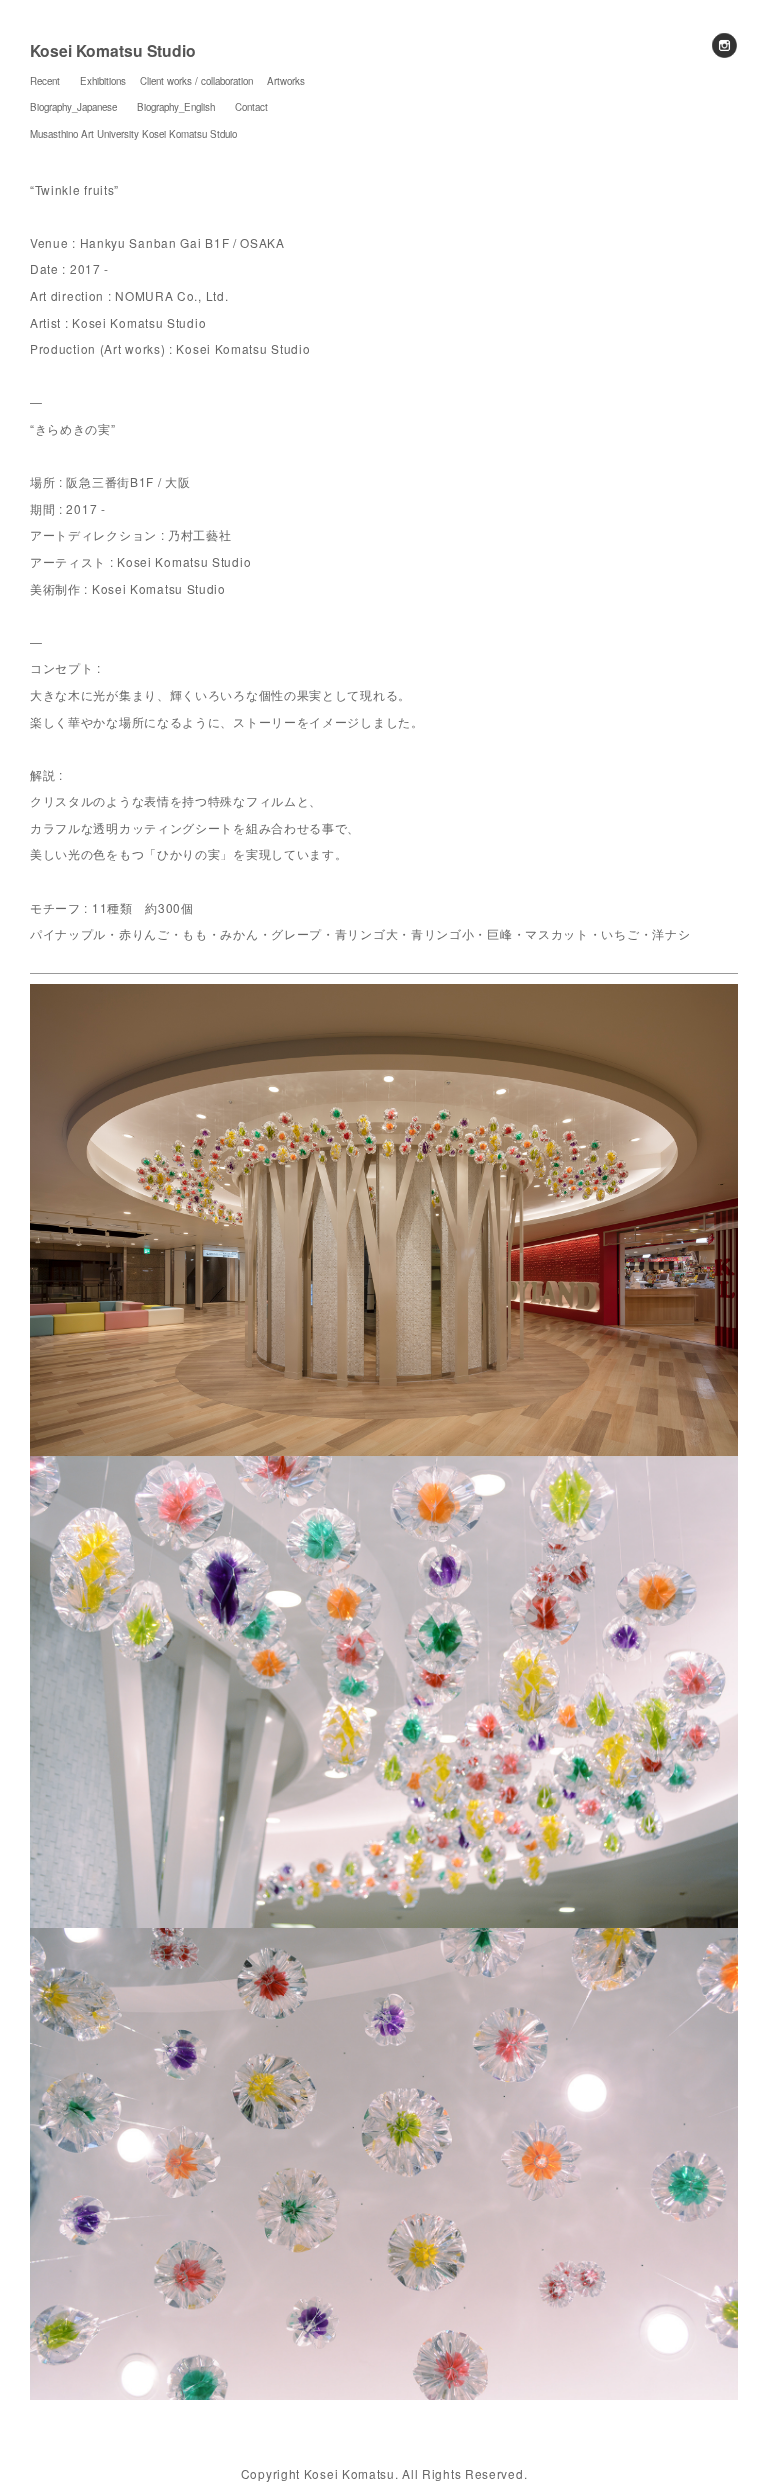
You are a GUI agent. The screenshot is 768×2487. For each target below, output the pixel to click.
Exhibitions (103, 81)
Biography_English (176, 107)
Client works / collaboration (196, 81)
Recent (45, 81)
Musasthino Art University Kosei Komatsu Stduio (133, 134)
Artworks (286, 81)
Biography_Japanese (73, 107)
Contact (251, 107)
